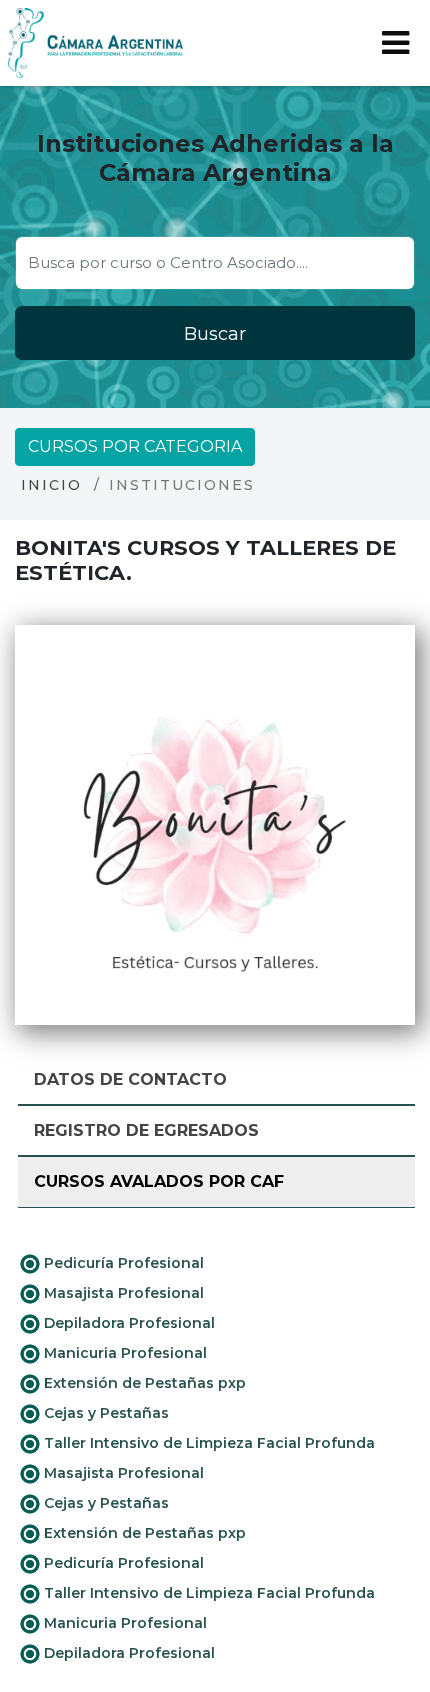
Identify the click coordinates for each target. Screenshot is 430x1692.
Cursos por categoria (135, 446)
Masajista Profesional (122, 1293)
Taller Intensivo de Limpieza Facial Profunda (207, 1443)
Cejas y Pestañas (104, 1413)
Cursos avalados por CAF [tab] (159, 1181)
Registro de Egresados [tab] (146, 1130)
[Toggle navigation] (395, 43)
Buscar (215, 334)
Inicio (51, 485)
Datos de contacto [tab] (130, 1079)
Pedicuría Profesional (122, 1263)
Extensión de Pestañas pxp (143, 1383)
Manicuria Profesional (123, 1353)
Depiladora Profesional (127, 1323)
